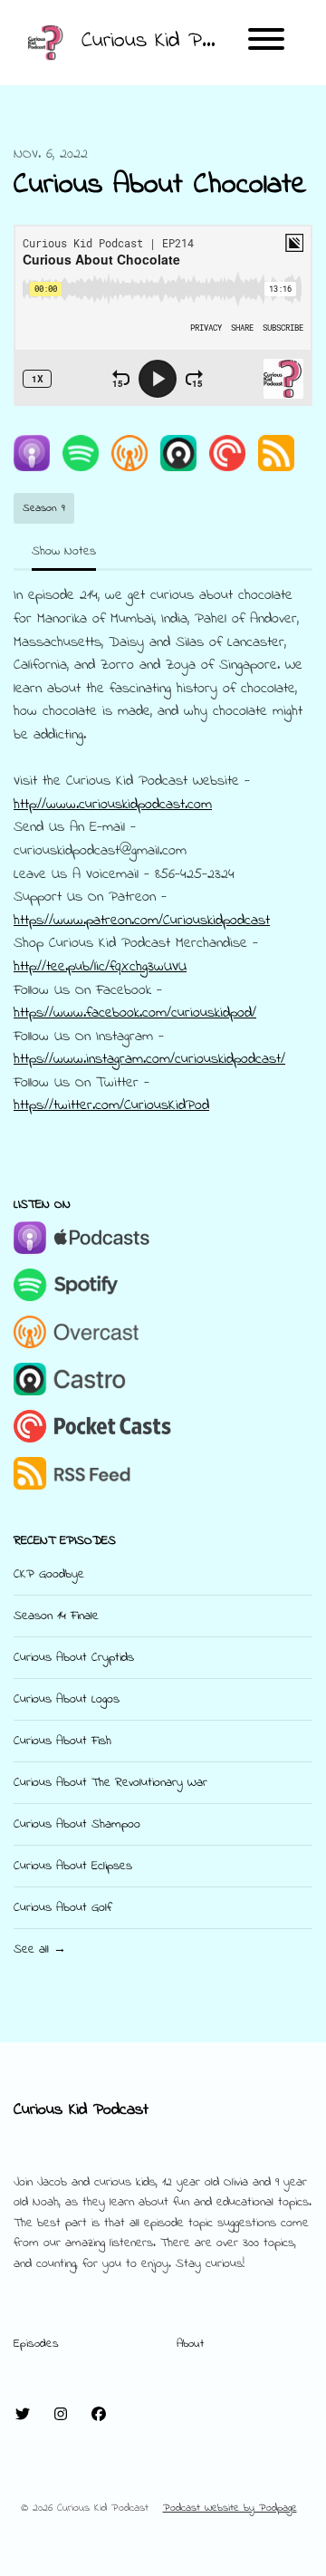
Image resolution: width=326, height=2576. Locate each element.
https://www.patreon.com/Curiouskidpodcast (142, 921)
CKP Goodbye (49, 1574)
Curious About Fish (62, 1741)
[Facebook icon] (99, 2416)
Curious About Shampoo (77, 1824)
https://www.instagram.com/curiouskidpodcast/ (149, 1059)
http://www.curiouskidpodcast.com (113, 805)
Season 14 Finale (56, 1616)
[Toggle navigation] (266, 43)
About (190, 2344)
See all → (40, 1949)
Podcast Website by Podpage (230, 2508)
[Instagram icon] (61, 2416)
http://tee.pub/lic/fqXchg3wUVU (100, 967)
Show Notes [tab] (64, 551)
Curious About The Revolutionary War (110, 1783)
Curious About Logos (67, 1699)
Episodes (36, 2344)
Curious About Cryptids (74, 1658)
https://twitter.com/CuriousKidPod (111, 1105)
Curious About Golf (62, 1908)
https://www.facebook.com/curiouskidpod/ (135, 1013)
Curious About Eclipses (73, 1866)
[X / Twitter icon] (23, 2416)
